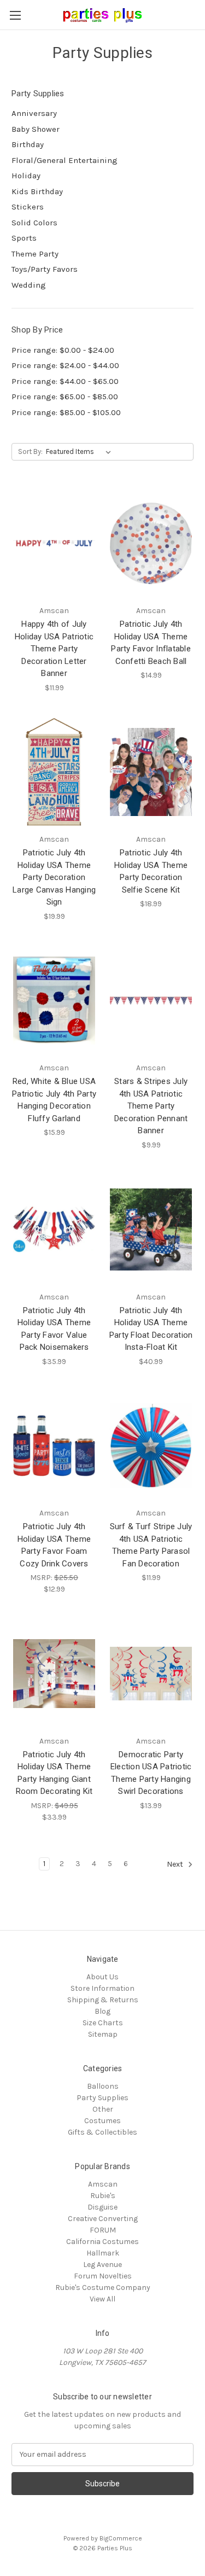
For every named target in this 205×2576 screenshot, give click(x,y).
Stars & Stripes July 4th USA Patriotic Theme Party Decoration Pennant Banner (151, 1106)
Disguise (102, 2207)
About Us (102, 1977)
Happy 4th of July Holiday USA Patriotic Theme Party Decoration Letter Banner (54, 649)
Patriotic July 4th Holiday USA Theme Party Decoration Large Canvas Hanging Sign (54, 877)
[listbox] (81, 452)
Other (103, 2109)
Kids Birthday (37, 191)
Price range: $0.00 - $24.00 (63, 350)
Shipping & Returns (103, 2000)
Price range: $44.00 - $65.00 (65, 381)
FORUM (103, 2230)
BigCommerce (121, 2538)
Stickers (28, 207)
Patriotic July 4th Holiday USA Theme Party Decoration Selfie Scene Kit (151, 871)
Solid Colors (34, 223)
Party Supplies (102, 2098)
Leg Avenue (102, 2265)
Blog (102, 2011)
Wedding (29, 285)
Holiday (26, 176)
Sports (24, 238)
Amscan (103, 2184)
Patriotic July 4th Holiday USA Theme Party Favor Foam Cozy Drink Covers (54, 1545)
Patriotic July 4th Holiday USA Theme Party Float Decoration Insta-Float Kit (151, 1329)
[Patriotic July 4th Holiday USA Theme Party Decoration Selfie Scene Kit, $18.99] (151, 772)
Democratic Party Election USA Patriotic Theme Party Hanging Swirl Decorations (151, 1773)
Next (176, 1864)
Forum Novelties (103, 2276)
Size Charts (103, 2023)
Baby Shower (36, 129)
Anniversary (34, 113)
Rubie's (103, 2196)
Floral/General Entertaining (65, 160)
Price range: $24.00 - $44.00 (65, 365)
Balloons (103, 2086)
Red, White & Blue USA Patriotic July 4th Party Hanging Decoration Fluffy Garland (54, 1100)
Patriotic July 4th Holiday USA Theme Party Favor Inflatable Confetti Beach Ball (151, 643)
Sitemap (103, 2034)
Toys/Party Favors (45, 269)
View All (102, 2299)
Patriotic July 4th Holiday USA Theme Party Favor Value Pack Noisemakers (54, 1329)
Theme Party (35, 254)
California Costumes (102, 2242)
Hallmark (103, 2253)
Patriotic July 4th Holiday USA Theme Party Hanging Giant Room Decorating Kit (54, 1773)
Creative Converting (103, 2219)
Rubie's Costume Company (103, 2287)
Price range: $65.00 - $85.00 (65, 397)
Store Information (102, 1988)
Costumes (102, 2121)
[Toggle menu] (15, 15)
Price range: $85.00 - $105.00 (66, 412)
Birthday (28, 144)
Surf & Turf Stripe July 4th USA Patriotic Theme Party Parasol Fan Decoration (151, 1545)
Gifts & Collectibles (102, 2132)
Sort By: (30, 451)
